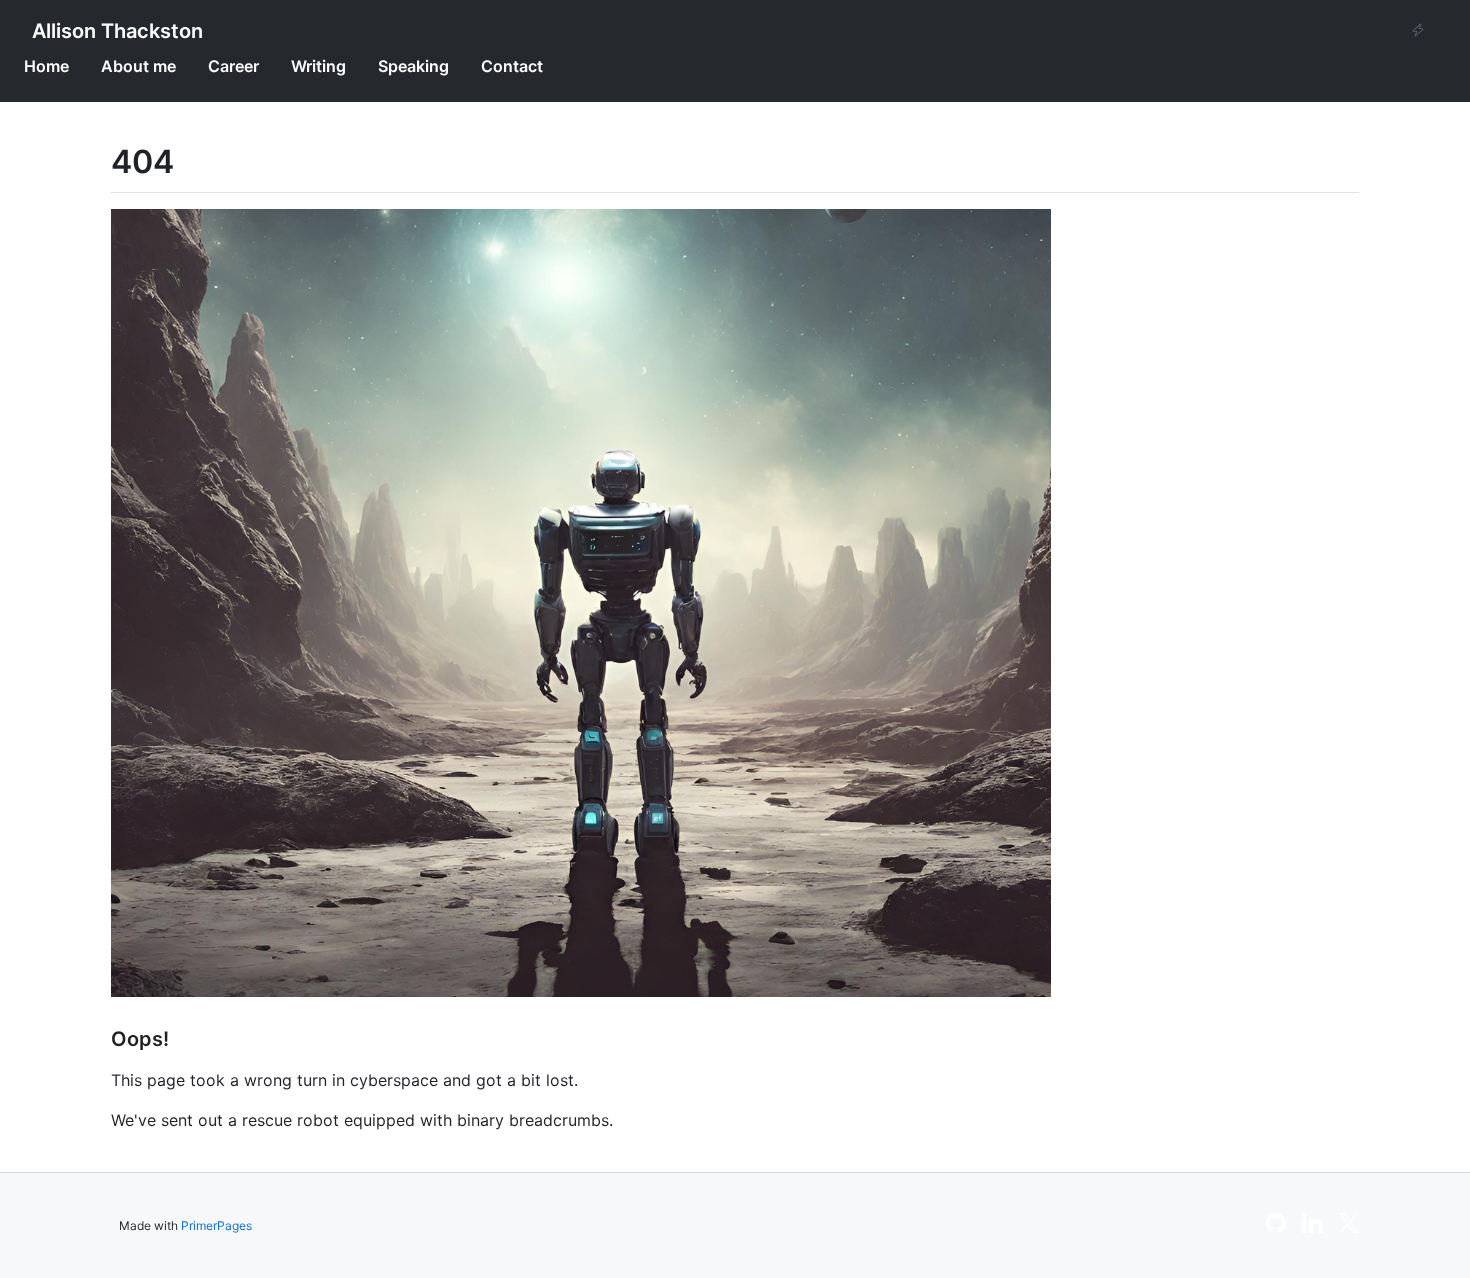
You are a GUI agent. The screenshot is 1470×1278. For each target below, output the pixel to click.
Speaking (413, 66)
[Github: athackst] (1276, 1228)
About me (138, 66)
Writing (318, 66)
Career (233, 66)
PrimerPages (216, 1225)
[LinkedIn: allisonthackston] (1312, 1228)
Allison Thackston (117, 31)
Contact (512, 66)
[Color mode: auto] (1418, 31)
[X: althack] (1349, 1228)
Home (46, 66)
